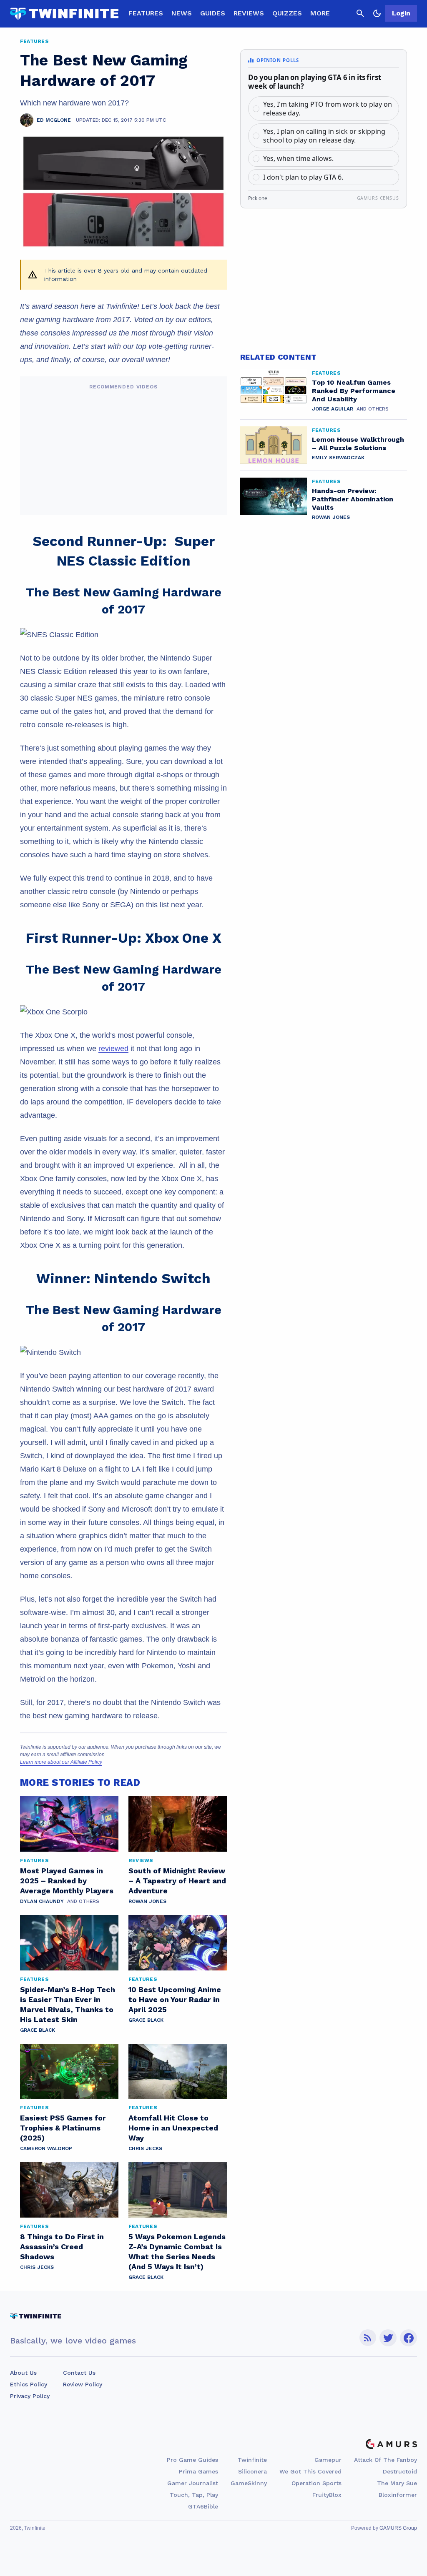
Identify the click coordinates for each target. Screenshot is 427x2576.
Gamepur (328, 2460)
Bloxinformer (398, 2495)
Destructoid (400, 2471)
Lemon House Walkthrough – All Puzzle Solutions (358, 444)
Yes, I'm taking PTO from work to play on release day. (328, 109)
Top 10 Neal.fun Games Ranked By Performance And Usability (354, 391)
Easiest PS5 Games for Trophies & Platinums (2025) (63, 2128)
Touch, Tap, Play (194, 2495)
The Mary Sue (397, 2483)
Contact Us (79, 2373)
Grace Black (38, 2030)
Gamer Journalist (193, 2483)
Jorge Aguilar (333, 409)
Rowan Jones (147, 1901)
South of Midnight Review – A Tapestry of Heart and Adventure (177, 1881)
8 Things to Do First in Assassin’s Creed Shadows (62, 2247)
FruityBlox (327, 2495)
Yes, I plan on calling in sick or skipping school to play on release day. (324, 136)
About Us (23, 2373)
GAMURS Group (398, 2528)
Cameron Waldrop (46, 2148)
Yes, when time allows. (298, 158)
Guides (213, 13)
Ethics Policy (29, 2384)
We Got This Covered (310, 2471)
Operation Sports (316, 2483)
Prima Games (198, 2471)
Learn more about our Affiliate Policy (61, 1762)
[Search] (360, 13)
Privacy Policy (30, 2396)
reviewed (113, 1049)
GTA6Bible (203, 2506)
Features (146, 13)
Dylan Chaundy (42, 1901)
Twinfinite (252, 2460)
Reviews (249, 13)
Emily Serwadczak (338, 458)
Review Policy (83, 2384)
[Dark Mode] (377, 13)
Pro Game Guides (192, 2460)
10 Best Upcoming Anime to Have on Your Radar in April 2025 (175, 1999)
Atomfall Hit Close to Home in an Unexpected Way (173, 2128)
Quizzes (287, 13)
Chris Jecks (145, 2148)
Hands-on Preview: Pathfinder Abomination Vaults (353, 499)
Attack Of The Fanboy (386, 2460)
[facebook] (408, 2338)
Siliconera (252, 2471)
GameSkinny (249, 2483)
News (182, 13)
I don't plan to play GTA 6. (303, 177)
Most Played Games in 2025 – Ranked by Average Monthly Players (67, 1881)
